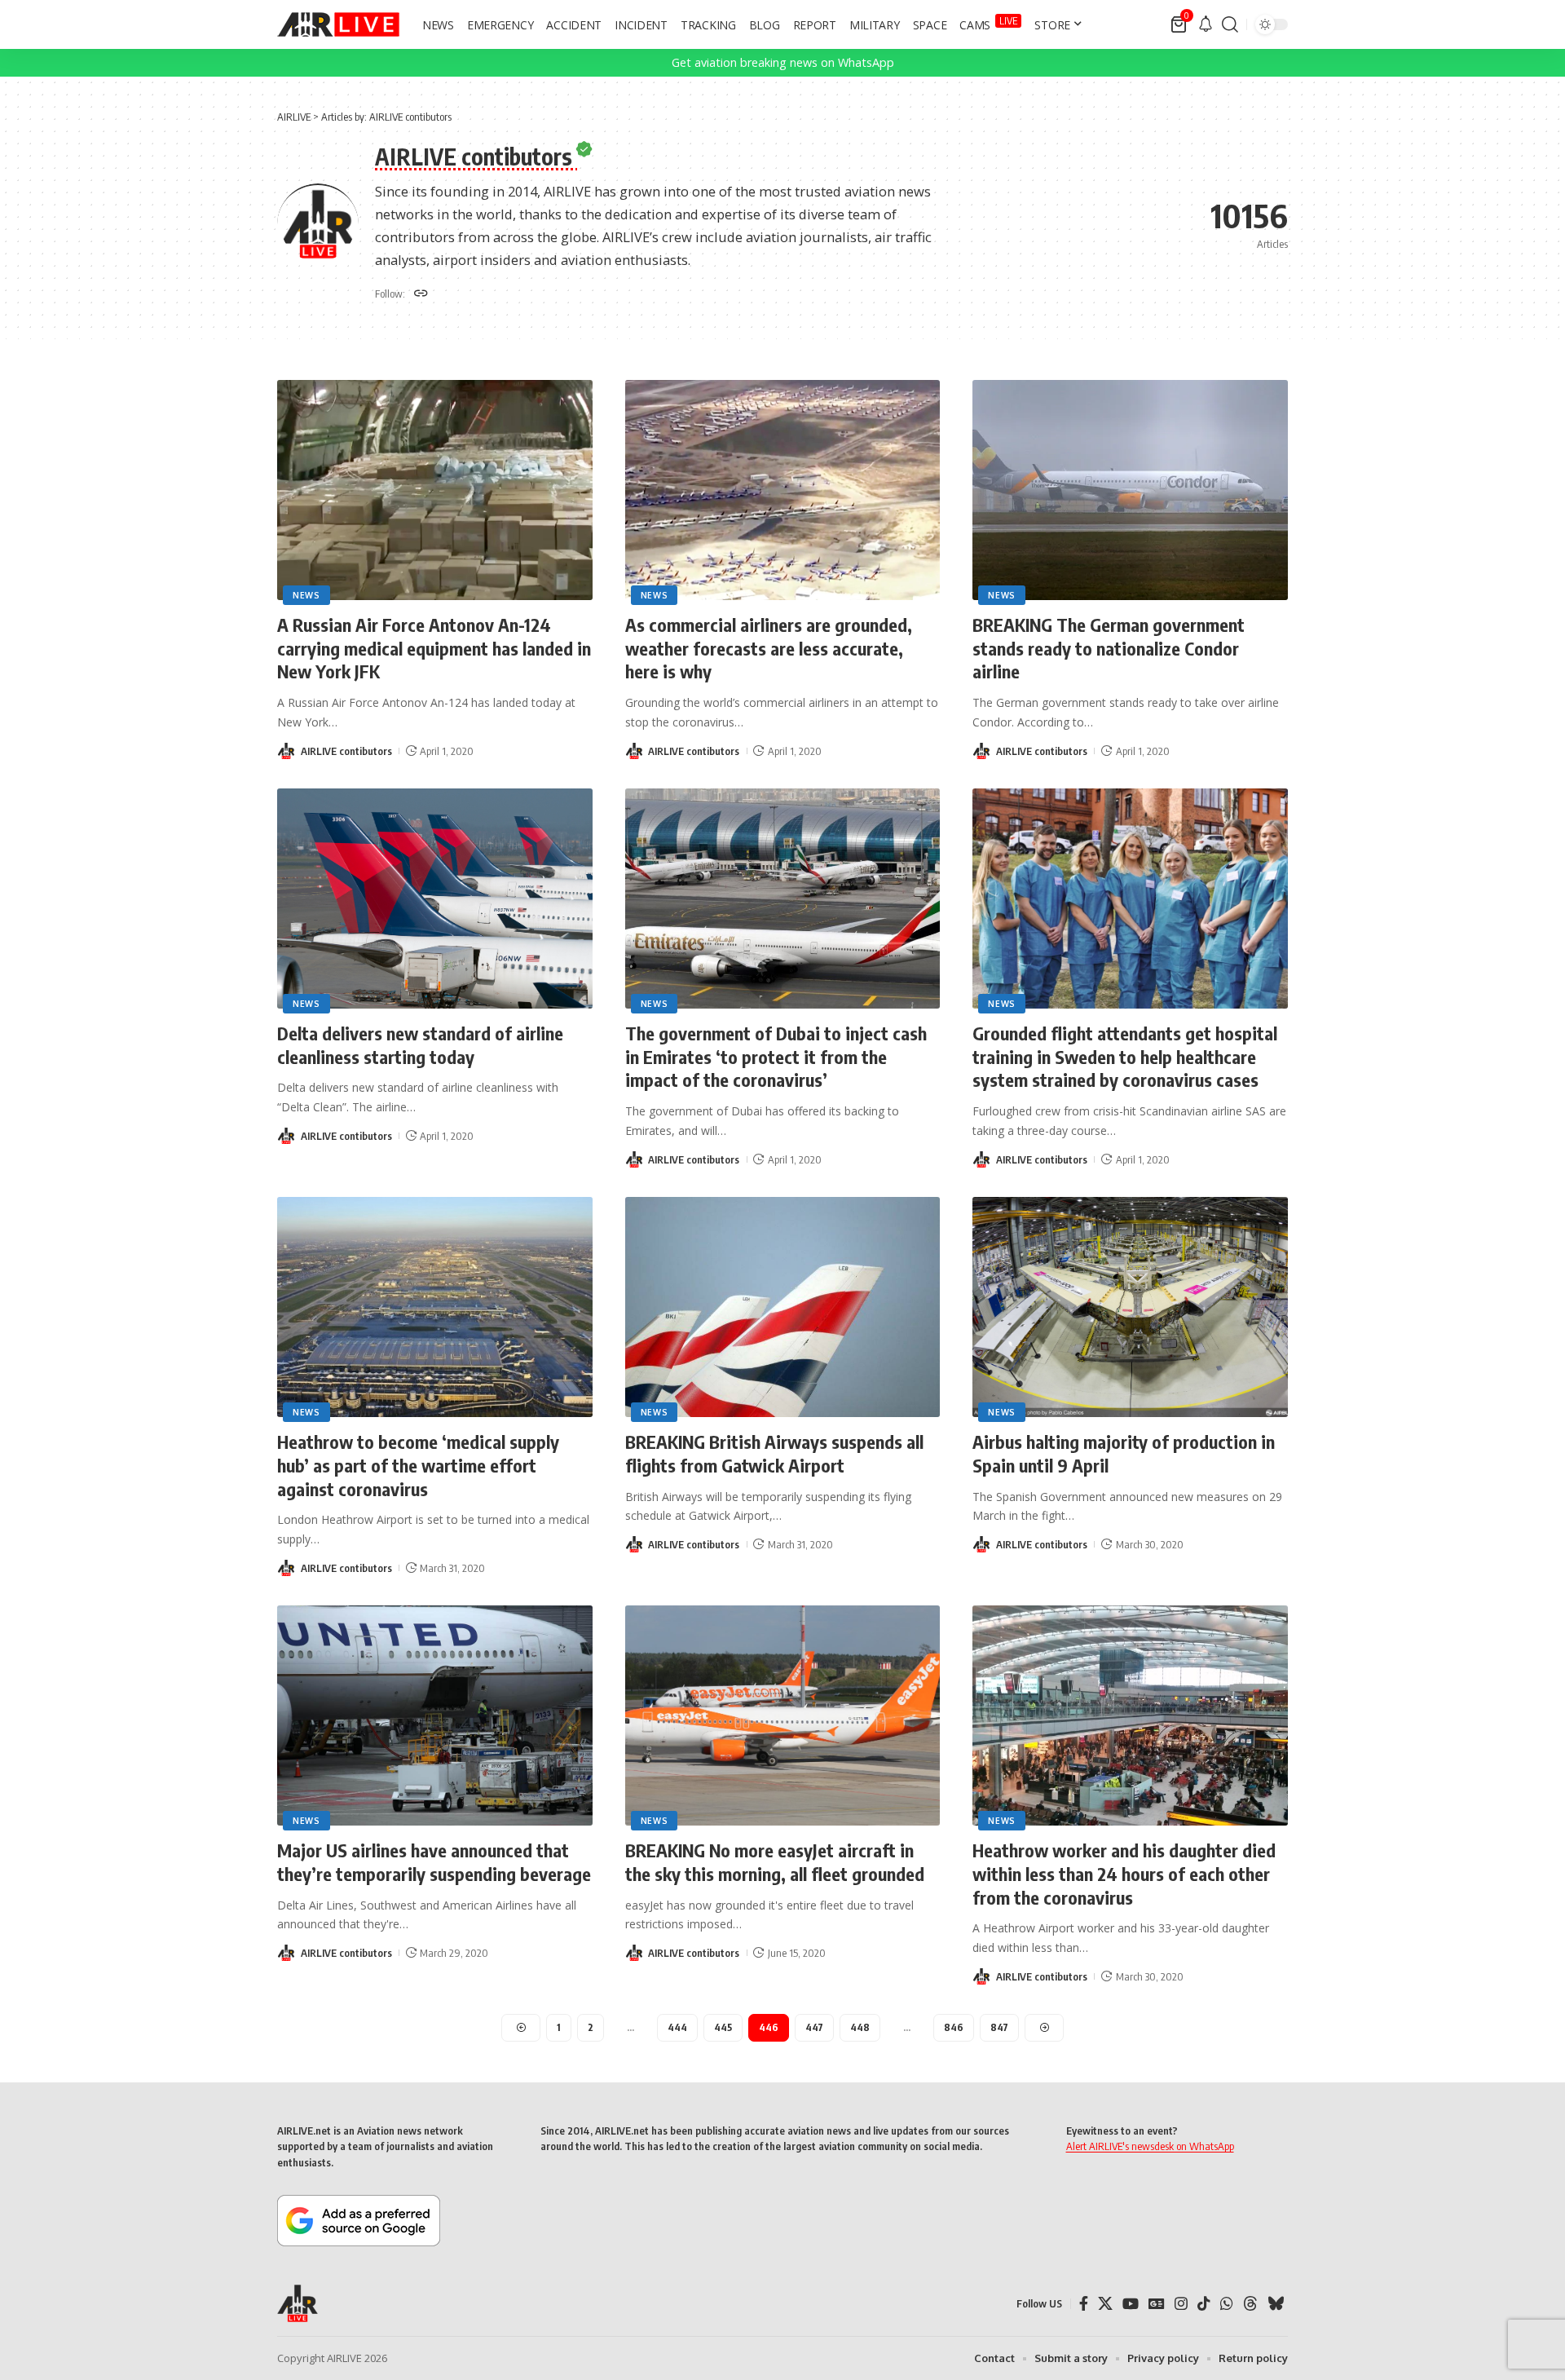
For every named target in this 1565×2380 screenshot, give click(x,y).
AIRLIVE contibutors (346, 751)
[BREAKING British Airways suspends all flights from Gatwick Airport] (783, 1307)
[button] (1230, 24)
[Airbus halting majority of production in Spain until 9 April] (1130, 1307)
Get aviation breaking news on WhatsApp (783, 62)
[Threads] (1250, 2304)
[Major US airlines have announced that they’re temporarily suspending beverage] (435, 1716)
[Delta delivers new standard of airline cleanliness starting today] (435, 899)
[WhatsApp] (1227, 2304)
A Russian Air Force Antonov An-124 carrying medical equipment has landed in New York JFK (434, 648)
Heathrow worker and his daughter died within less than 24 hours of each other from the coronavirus (1124, 1873)
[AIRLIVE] (338, 24)
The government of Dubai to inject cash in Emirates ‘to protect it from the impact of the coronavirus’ (776, 1056)
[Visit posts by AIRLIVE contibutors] (286, 751)
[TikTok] (1204, 2304)
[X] (1105, 2304)
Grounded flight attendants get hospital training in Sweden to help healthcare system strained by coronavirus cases (1125, 1056)
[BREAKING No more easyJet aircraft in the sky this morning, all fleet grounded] (783, 1716)
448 (860, 2027)
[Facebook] (1084, 2304)
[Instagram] (1181, 2304)
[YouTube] (1131, 2304)
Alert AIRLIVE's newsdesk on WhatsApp (1150, 2146)
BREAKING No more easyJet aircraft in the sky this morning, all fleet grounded (775, 1862)
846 (954, 2027)
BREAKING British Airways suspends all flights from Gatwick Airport (774, 1453)
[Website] (421, 294)
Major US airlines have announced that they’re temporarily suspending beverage (434, 1862)
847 (999, 2027)
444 (677, 2027)
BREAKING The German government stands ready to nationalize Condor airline (1109, 648)
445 (723, 2027)
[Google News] (1157, 2304)
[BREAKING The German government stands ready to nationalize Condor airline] (1130, 490)
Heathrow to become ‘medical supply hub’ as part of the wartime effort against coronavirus (418, 1465)
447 (814, 2027)
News (306, 595)
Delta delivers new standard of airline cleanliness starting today (420, 1045)
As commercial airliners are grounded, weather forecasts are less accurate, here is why (769, 648)
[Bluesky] (1276, 2304)
